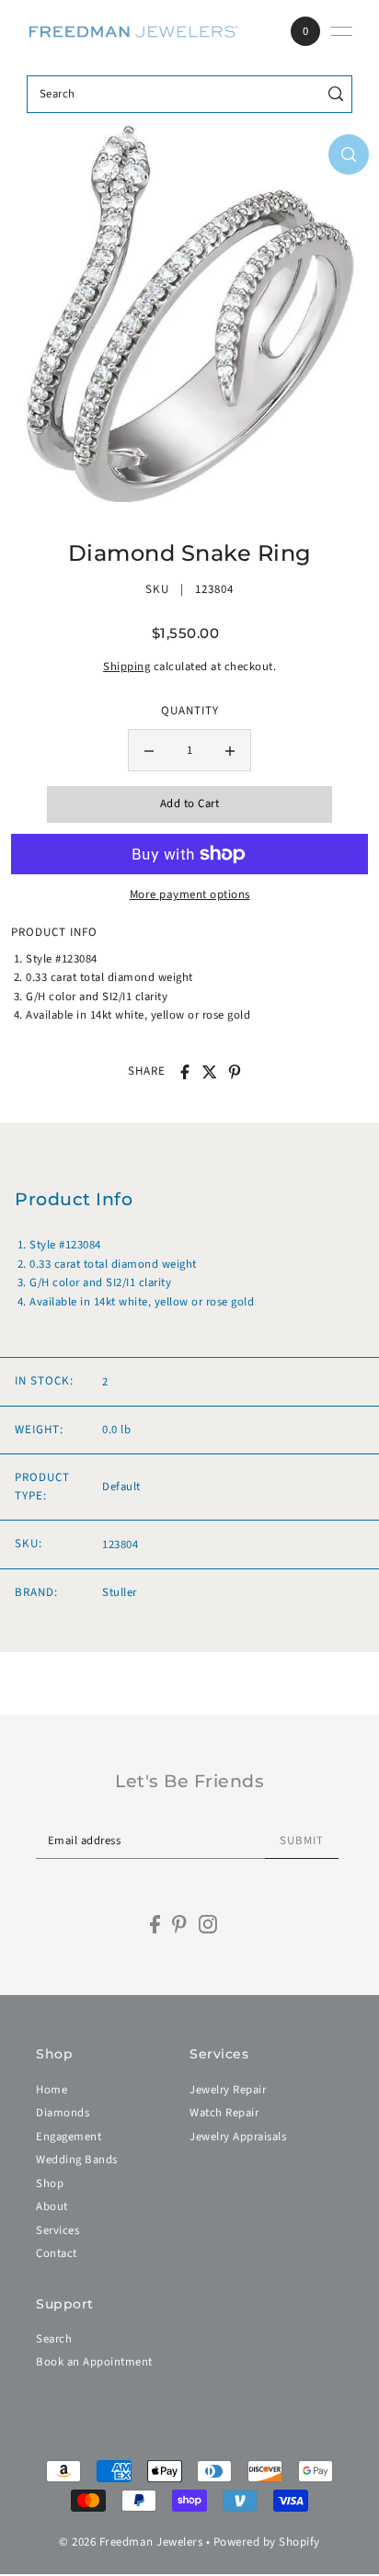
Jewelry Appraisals (238, 2137)
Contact (57, 2253)
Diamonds (63, 2113)
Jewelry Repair (228, 2090)
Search (54, 2339)
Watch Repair (224, 2113)
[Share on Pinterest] (235, 1072)
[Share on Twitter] (210, 1072)
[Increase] (230, 750)
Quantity (190, 711)
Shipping (126, 667)
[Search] (335, 94)
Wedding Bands (77, 2160)
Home (52, 2090)
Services (57, 2230)
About (52, 2206)
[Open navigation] (341, 31)
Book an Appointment (94, 2362)
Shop (50, 2183)
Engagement (69, 2137)
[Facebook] (155, 1924)
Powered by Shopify (267, 2542)
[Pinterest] (179, 1924)
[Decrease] (149, 750)
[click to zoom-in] (349, 154)
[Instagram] (208, 1924)
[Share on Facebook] (185, 1072)
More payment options (190, 895)
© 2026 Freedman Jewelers (131, 2542)
